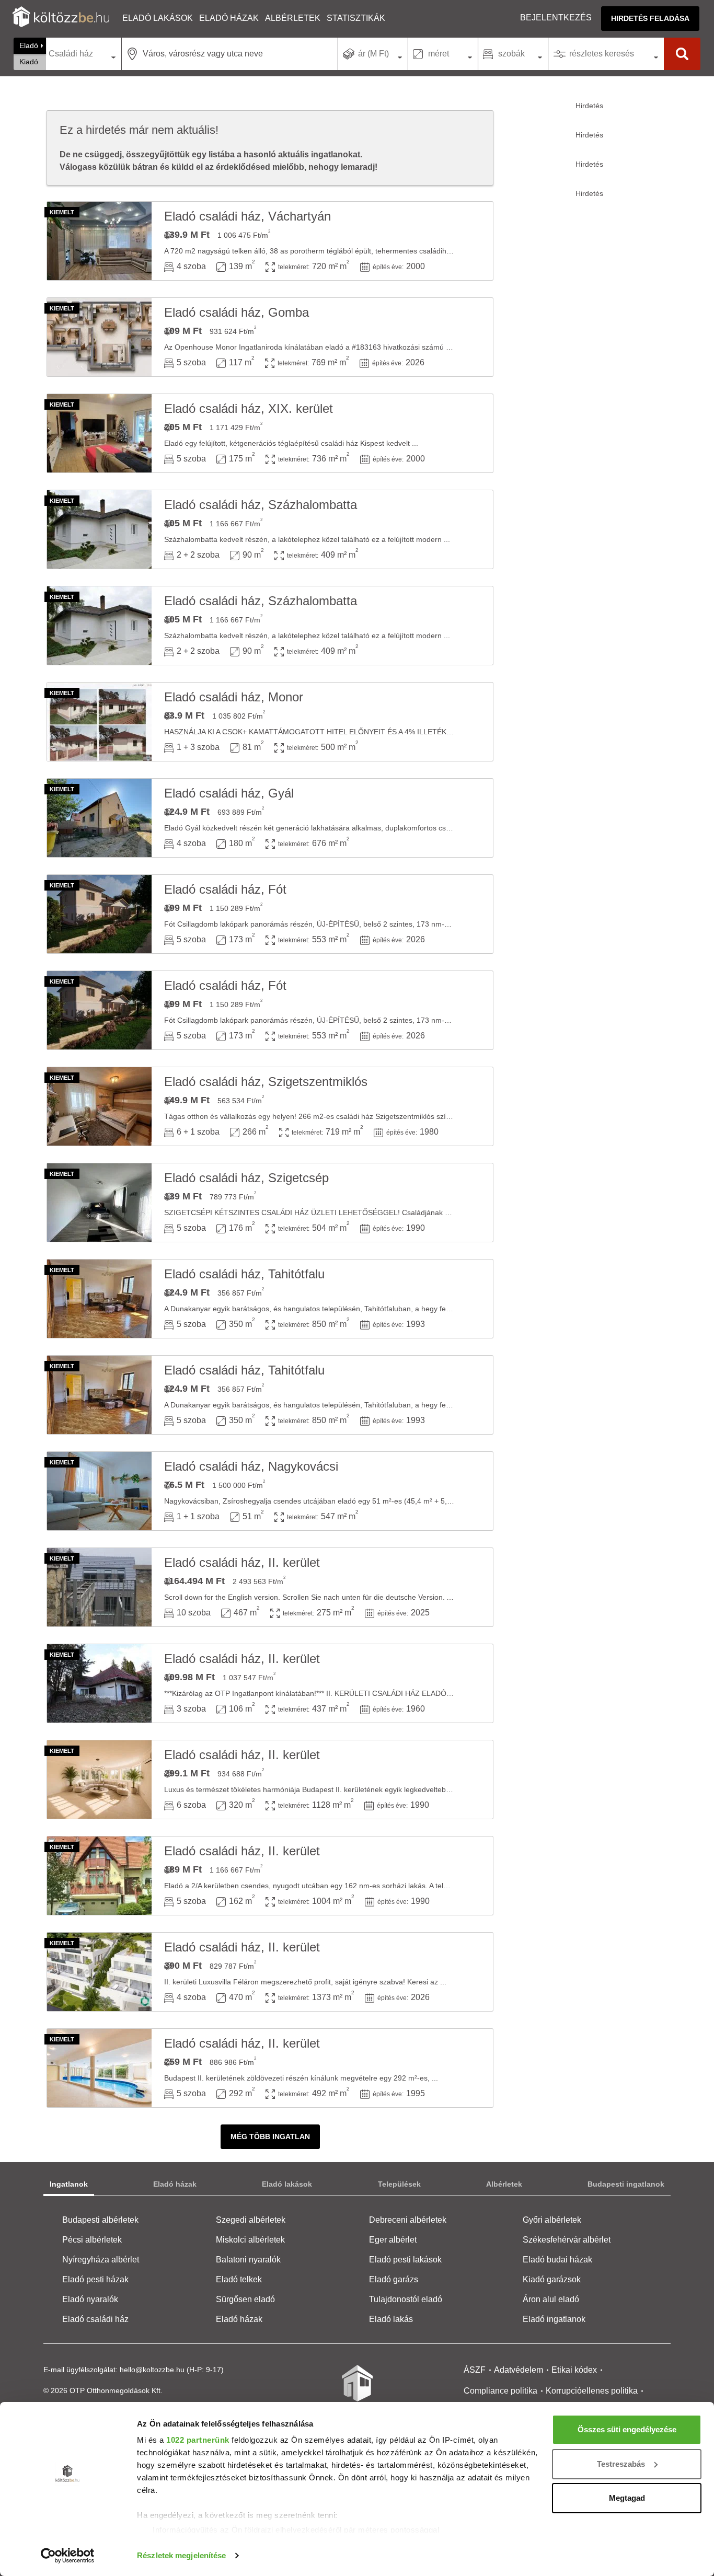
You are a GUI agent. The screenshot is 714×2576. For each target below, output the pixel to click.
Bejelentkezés (556, 18)
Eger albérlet (393, 2240)
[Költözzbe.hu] (61, 18)
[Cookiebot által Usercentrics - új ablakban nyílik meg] (68, 2556)
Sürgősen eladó (245, 2299)
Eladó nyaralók (90, 2299)
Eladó (29, 45)
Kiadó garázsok (552, 2279)
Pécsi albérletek (92, 2240)
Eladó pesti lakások (405, 2260)
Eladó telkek (239, 2279)
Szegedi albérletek (251, 2220)
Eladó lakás (391, 2319)
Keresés (682, 54)
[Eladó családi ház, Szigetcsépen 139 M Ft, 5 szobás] (99, 1203)
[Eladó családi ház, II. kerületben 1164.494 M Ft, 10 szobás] (99, 1587)
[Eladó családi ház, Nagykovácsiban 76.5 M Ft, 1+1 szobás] (99, 1491)
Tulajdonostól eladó (406, 2299)
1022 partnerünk (198, 2440)
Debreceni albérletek (408, 2220)
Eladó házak (229, 18)
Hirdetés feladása (650, 18)
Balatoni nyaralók (248, 2260)
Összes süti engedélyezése (627, 2429)
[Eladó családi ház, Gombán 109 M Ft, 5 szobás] (99, 337)
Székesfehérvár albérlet (567, 2240)
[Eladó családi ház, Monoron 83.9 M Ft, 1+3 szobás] (99, 722)
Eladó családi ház (95, 2319)
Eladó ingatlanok (554, 2319)
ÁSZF (475, 2370)
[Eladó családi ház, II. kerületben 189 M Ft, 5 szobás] (99, 1876)
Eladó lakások (158, 18)
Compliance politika (500, 2391)
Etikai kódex (574, 2370)
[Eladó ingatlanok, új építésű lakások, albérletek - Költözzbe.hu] (357, 2390)
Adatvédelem (519, 2370)
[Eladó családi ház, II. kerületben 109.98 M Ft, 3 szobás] (99, 1683)
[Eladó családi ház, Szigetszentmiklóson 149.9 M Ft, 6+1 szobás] (99, 1106)
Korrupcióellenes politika (592, 2391)
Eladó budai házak (557, 2260)
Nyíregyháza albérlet (101, 2260)
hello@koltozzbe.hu (152, 2370)
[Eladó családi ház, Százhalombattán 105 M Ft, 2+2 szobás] (99, 529)
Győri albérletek (552, 2220)
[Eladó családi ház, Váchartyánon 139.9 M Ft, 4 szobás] (99, 241)
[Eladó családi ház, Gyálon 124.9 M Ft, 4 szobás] (99, 818)
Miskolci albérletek (250, 2240)
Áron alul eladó (551, 2299)
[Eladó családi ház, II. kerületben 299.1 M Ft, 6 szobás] (99, 1780)
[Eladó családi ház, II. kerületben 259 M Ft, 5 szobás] (99, 2068)
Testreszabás (621, 2464)
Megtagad (627, 2498)
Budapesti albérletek (100, 2220)
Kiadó (29, 62)
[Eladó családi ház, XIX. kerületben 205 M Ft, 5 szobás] (99, 433)
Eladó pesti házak (95, 2279)
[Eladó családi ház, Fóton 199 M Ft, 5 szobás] (99, 914)
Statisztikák (356, 18)
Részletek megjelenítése (181, 2555)
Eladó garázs (394, 2279)
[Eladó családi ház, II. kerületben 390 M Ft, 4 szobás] (99, 1972)
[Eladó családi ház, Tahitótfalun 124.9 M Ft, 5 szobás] (99, 1299)
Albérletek (293, 18)
